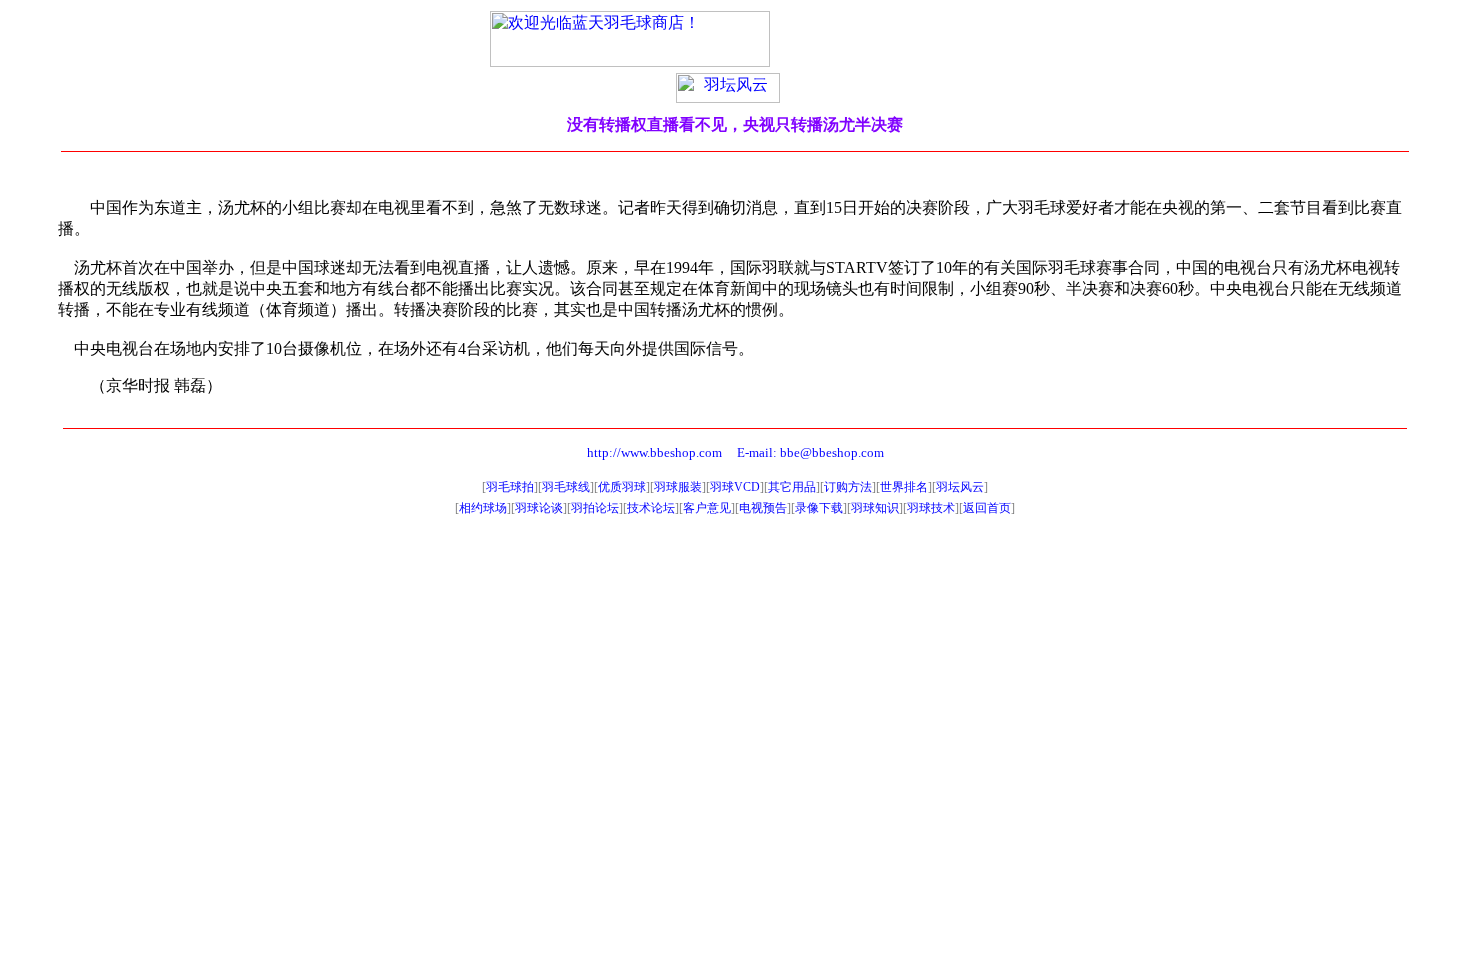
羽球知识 (875, 508)
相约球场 (483, 508)
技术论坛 (651, 508)
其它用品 (792, 487)
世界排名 (904, 487)
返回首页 (987, 508)
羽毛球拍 (510, 487)
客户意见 (707, 508)
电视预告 (763, 508)
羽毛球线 (566, 487)
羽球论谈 (539, 508)
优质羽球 (622, 487)
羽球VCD (735, 487)
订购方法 (848, 487)
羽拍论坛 (595, 508)
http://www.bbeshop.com (654, 452)
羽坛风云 (960, 487)
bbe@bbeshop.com (832, 452)
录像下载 (819, 508)
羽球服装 (678, 487)
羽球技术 (931, 508)
